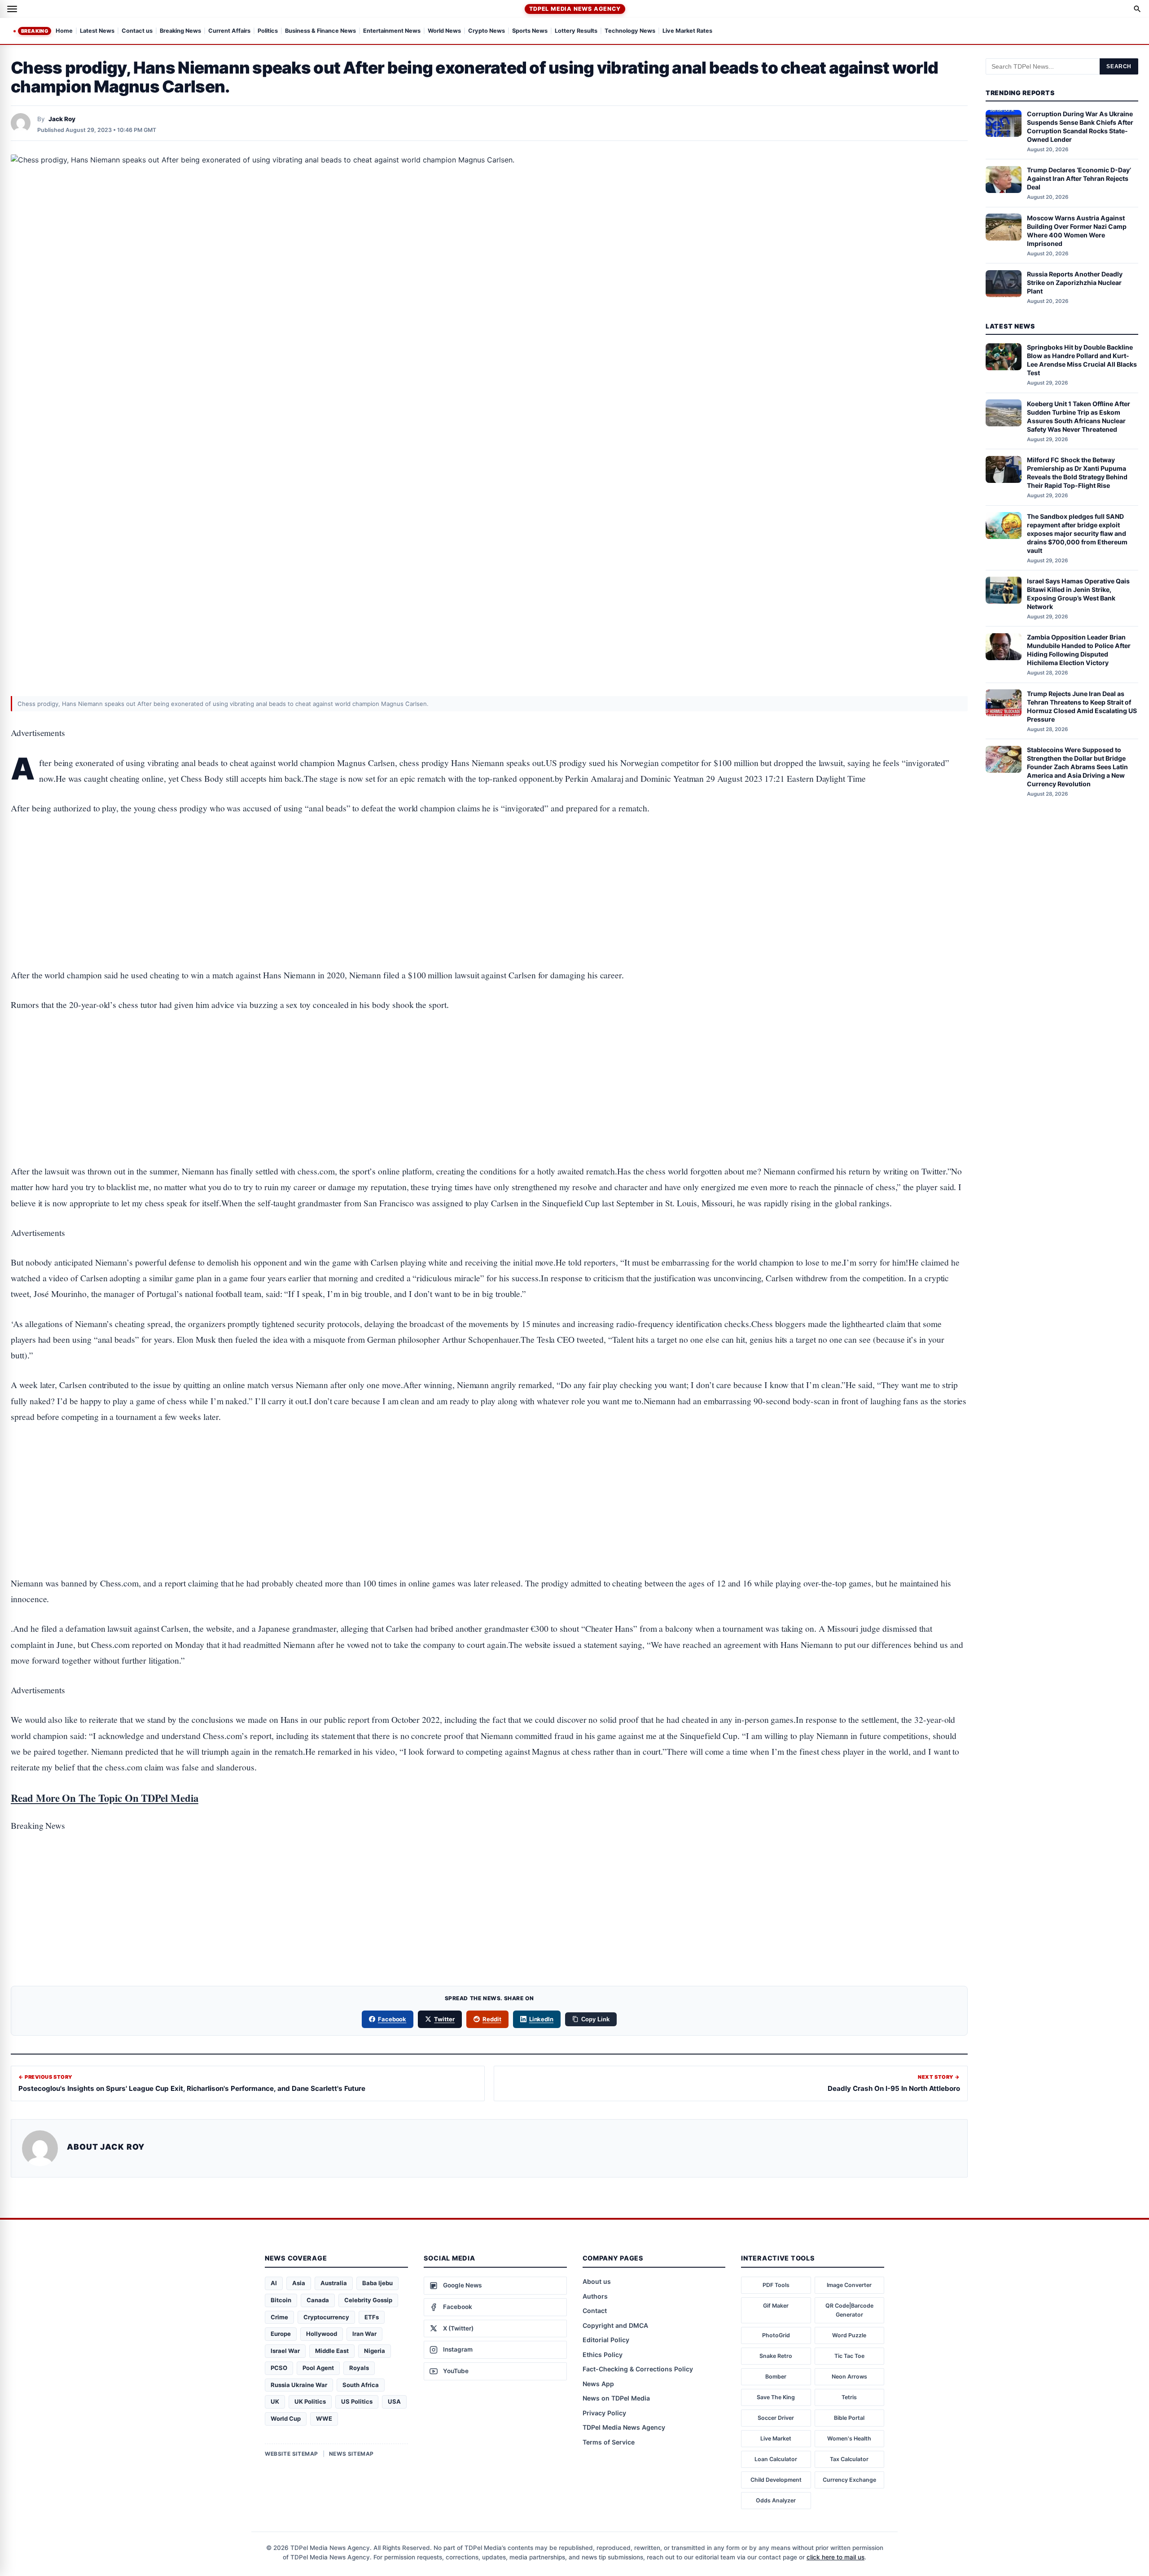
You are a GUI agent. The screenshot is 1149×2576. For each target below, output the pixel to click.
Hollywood (322, 2334)
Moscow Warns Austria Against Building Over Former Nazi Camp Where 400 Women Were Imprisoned (1077, 231)
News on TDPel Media (616, 2398)
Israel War (285, 2351)
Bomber (776, 2377)
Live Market (776, 2438)
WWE (324, 2418)
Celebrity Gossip (368, 2300)
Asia (299, 2283)
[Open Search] (1137, 9)
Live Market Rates (687, 31)
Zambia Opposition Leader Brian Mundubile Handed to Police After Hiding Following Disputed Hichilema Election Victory (1079, 650)
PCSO (279, 2368)
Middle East (332, 2351)
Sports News (530, 31)
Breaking (35, 31)
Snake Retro (776, 2356)
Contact (595, 2311)
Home (64, 31)
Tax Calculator (849, 2459)
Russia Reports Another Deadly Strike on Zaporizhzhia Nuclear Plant (1075, 283)
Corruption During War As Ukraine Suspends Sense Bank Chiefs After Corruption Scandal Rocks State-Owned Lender (1080, 127)
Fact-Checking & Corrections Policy (638, 2369)
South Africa (361, 2385)
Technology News (630, 31)
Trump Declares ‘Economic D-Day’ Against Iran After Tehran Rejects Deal (1079, 179)
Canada (318, 2300)
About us (597, 2281)
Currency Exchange (849, 2480)
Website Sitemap (292, 2454)
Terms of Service (609, 2442)
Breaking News (180, 31)
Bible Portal (849, 2418)
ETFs (372, 2317)
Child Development (776, 2480)
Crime (279, 2317)
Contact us (137, 31)
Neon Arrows (849, 2377)
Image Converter (849, 2285)
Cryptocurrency (326, 2317)
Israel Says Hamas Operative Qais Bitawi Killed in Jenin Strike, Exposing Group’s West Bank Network (1078, 594)
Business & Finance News (320, 31)
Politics (268, 31)
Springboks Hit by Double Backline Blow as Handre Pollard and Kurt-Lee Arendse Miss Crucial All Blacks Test (1082, 360)
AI (274, 2283)
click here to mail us (835, 2557)
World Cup (286, 2418)
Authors (595, 2296)
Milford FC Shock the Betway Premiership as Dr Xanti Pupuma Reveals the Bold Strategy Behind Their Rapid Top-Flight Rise (1077, 473)
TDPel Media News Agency (575, 9)
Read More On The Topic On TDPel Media (105, 1798)
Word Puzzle (849, 2335)
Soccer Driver (776, 2418)
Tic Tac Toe (849, 2356)
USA (394, 2401)
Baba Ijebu (377, 2283)
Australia (334, 2283)
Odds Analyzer (776, 2500)
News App (598, 2384)
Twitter (444, 2019)
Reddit (492, 2019)
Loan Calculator (776, 2459)
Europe (281, 2334)
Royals (359, 2368)
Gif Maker (776, 2306)
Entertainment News (392, 31)
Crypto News (487, 31)
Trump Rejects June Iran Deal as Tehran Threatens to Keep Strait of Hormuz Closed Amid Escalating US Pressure (1082, 706)
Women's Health (849, 2438)
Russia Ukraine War (299, 2385)
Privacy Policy (604, 2413)
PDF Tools (776, 2285)
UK (275, 2401)
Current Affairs (229, 31)
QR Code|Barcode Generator (849, 2310)
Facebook (392, 2019)
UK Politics (310, 2401)
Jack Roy (62, 119)
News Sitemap (351, 2454)
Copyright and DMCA (615, 2325)
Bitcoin (281, 2300)
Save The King (776, 2397)
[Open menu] (12, 9)
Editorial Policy (606, 2340)
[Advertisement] (489, 864)
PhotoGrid (776, 2335)
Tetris (849, 2397)
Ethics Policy (603, 2355)
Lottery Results (576, 31)
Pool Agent (318, 2368)
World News (444, 31)
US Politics (357, 2401)
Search (1119, 66)
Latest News (97, 31)
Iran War (364, 2334)
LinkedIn (542, 2019)
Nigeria (375, 2351)
